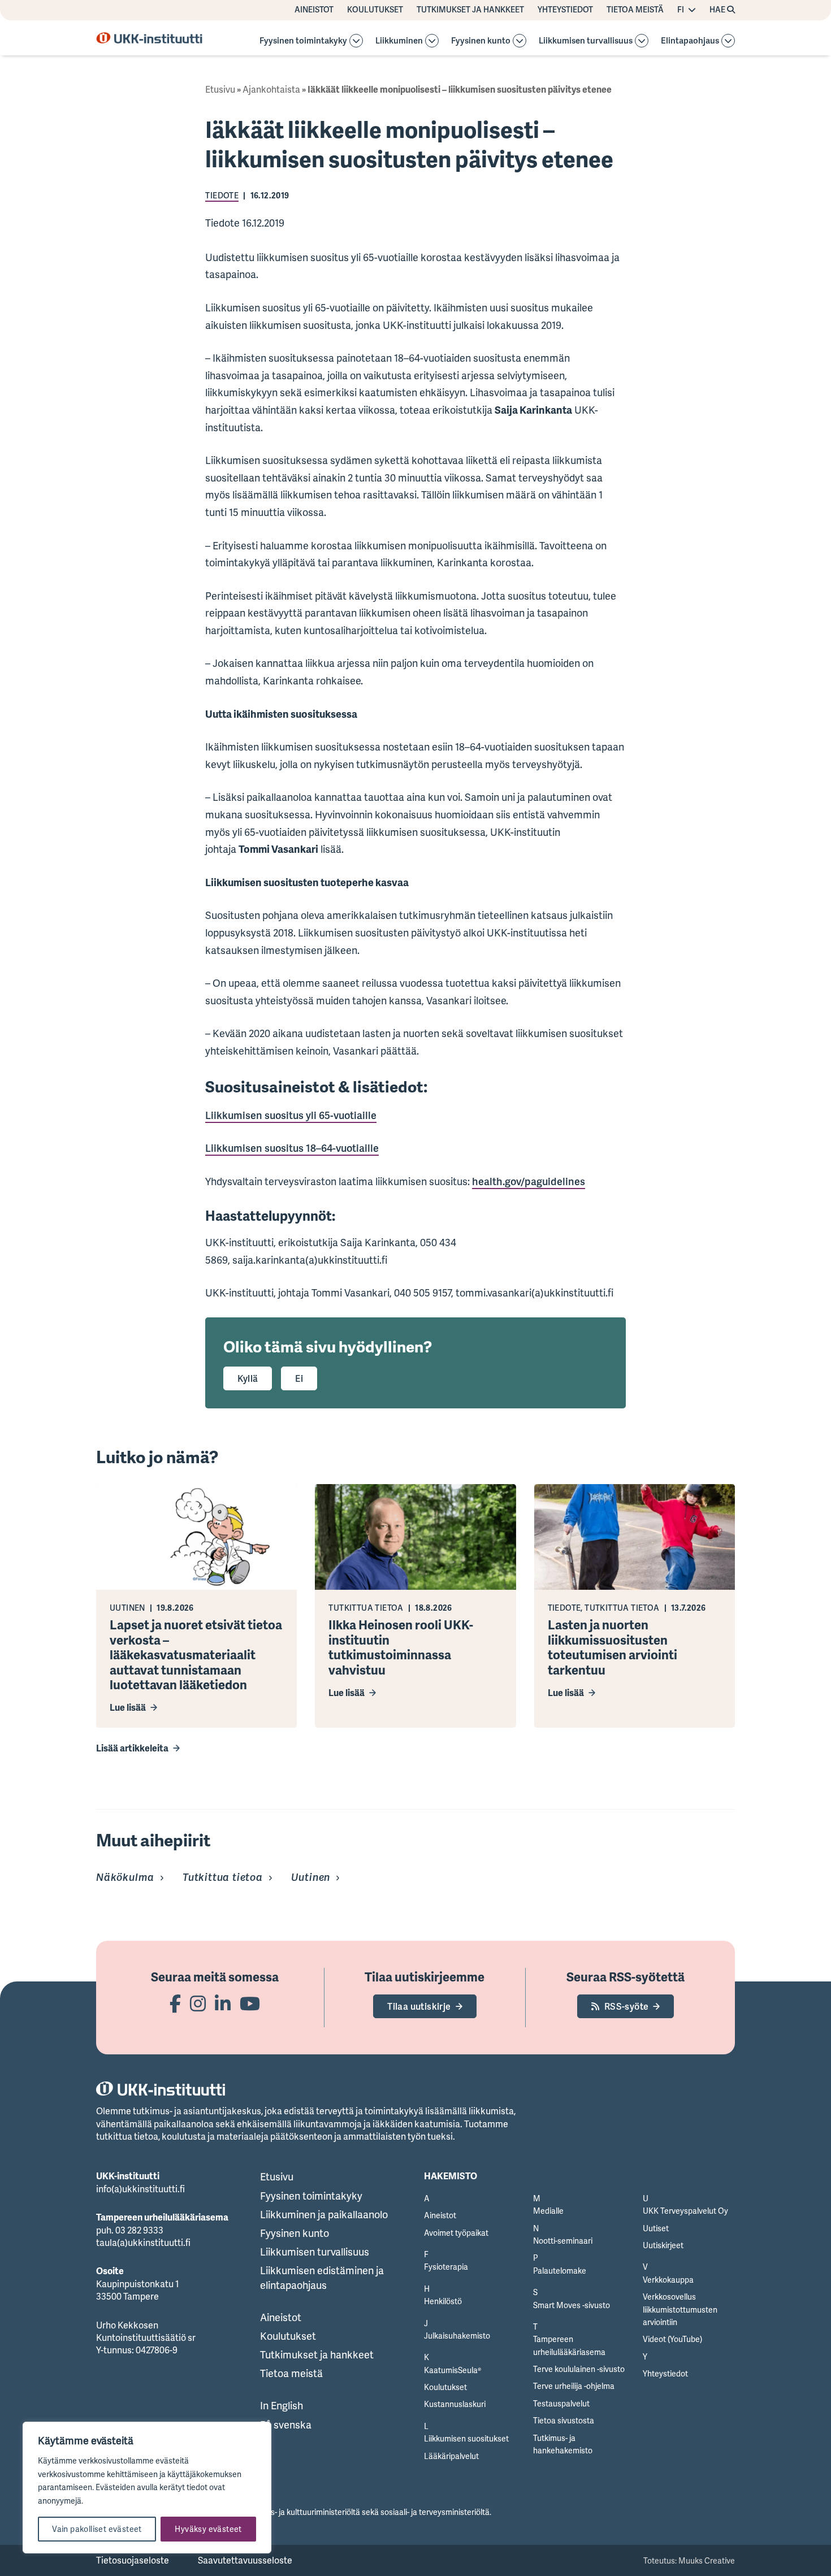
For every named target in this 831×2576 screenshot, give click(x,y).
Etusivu (220, 89)
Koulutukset (375, 10)
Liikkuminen (399, 41)
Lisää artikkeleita (132, 1748)
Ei (299, 1378)
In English (282, 2405)
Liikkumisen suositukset (466, 2438)
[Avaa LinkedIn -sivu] (223, 2003)
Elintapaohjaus (690, 41)
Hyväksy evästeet (208, 2529)
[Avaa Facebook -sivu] (175, 2003)
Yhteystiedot (565, 10)
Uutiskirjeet (663, 2245)
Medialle (548, 2211)
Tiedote (222, 195)
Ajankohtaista (271, 89)
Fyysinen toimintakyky (303, 41)
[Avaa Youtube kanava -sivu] (250, 2003)
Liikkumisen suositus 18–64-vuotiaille (292, 1148)
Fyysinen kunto (481, 41)
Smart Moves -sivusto (572, 2305)
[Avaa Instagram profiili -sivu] (198, 2003)
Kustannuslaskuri (455, 2404)
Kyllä (248, 1378)
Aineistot (314, 10)
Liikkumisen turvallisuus (586, 41)
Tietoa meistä (635, 10)
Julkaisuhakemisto (457, 2336)
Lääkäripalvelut (451, 2456)
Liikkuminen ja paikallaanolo (324, 2214)
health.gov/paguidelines (529, 1181)
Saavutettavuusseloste (245, 2560)
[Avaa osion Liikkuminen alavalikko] (432, 41)
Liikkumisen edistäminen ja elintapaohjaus (322, 2277)
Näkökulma (125, 1877)
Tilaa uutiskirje (419, 2006)
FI (681, 10)
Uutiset (656, 2228)
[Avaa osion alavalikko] (356, 41)
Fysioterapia (446, 2267)
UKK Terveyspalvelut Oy (685, 2211)
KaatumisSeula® (453, 2370)
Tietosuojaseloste (133, 2560)
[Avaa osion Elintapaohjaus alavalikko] (728, 41)
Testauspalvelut (561, 2403)
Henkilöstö (443, 2301)
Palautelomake (560, 2271)
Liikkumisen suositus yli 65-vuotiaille (291, 1115)
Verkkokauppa (668, 2280)
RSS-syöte (627, 2006)
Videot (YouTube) (672, 2339)
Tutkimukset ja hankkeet (470, 10)
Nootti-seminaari (563, 2241)
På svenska (286, 2425)
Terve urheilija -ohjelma (574, 2386)
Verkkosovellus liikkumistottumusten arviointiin (680, 2309)
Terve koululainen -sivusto (579, 2369)
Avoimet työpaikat (456, 2233)
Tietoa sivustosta (564, 2420)
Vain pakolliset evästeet (97, 2529)
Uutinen (311, 1877)
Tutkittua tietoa (223, 1877)
